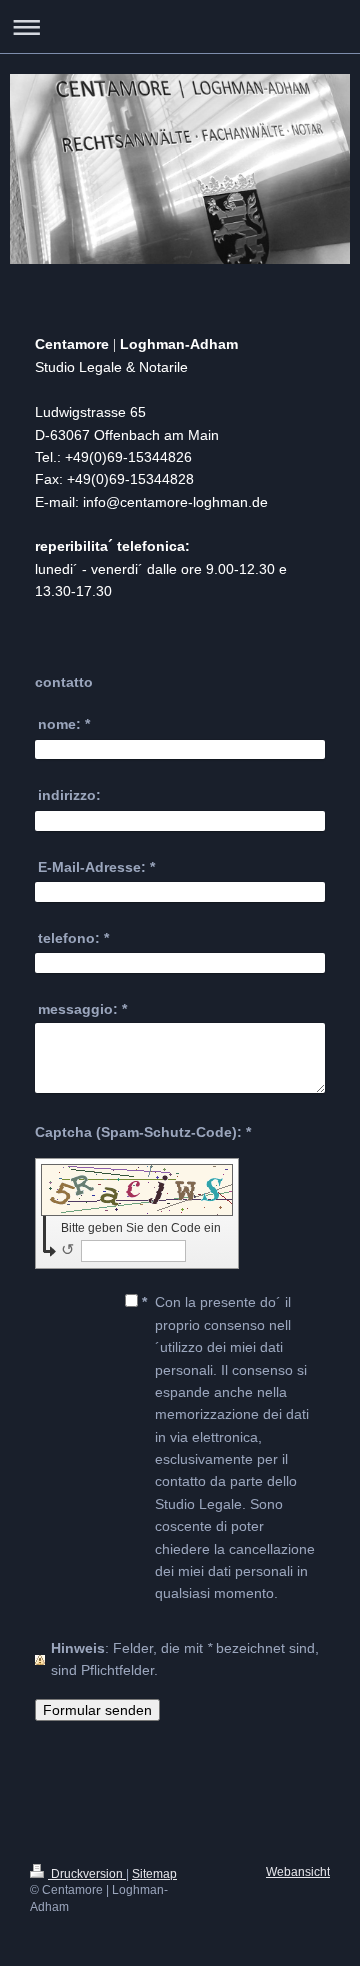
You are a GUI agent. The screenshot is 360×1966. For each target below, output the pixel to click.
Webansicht (298, 1872)
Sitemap (154, 1874)
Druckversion (87, 1874)
